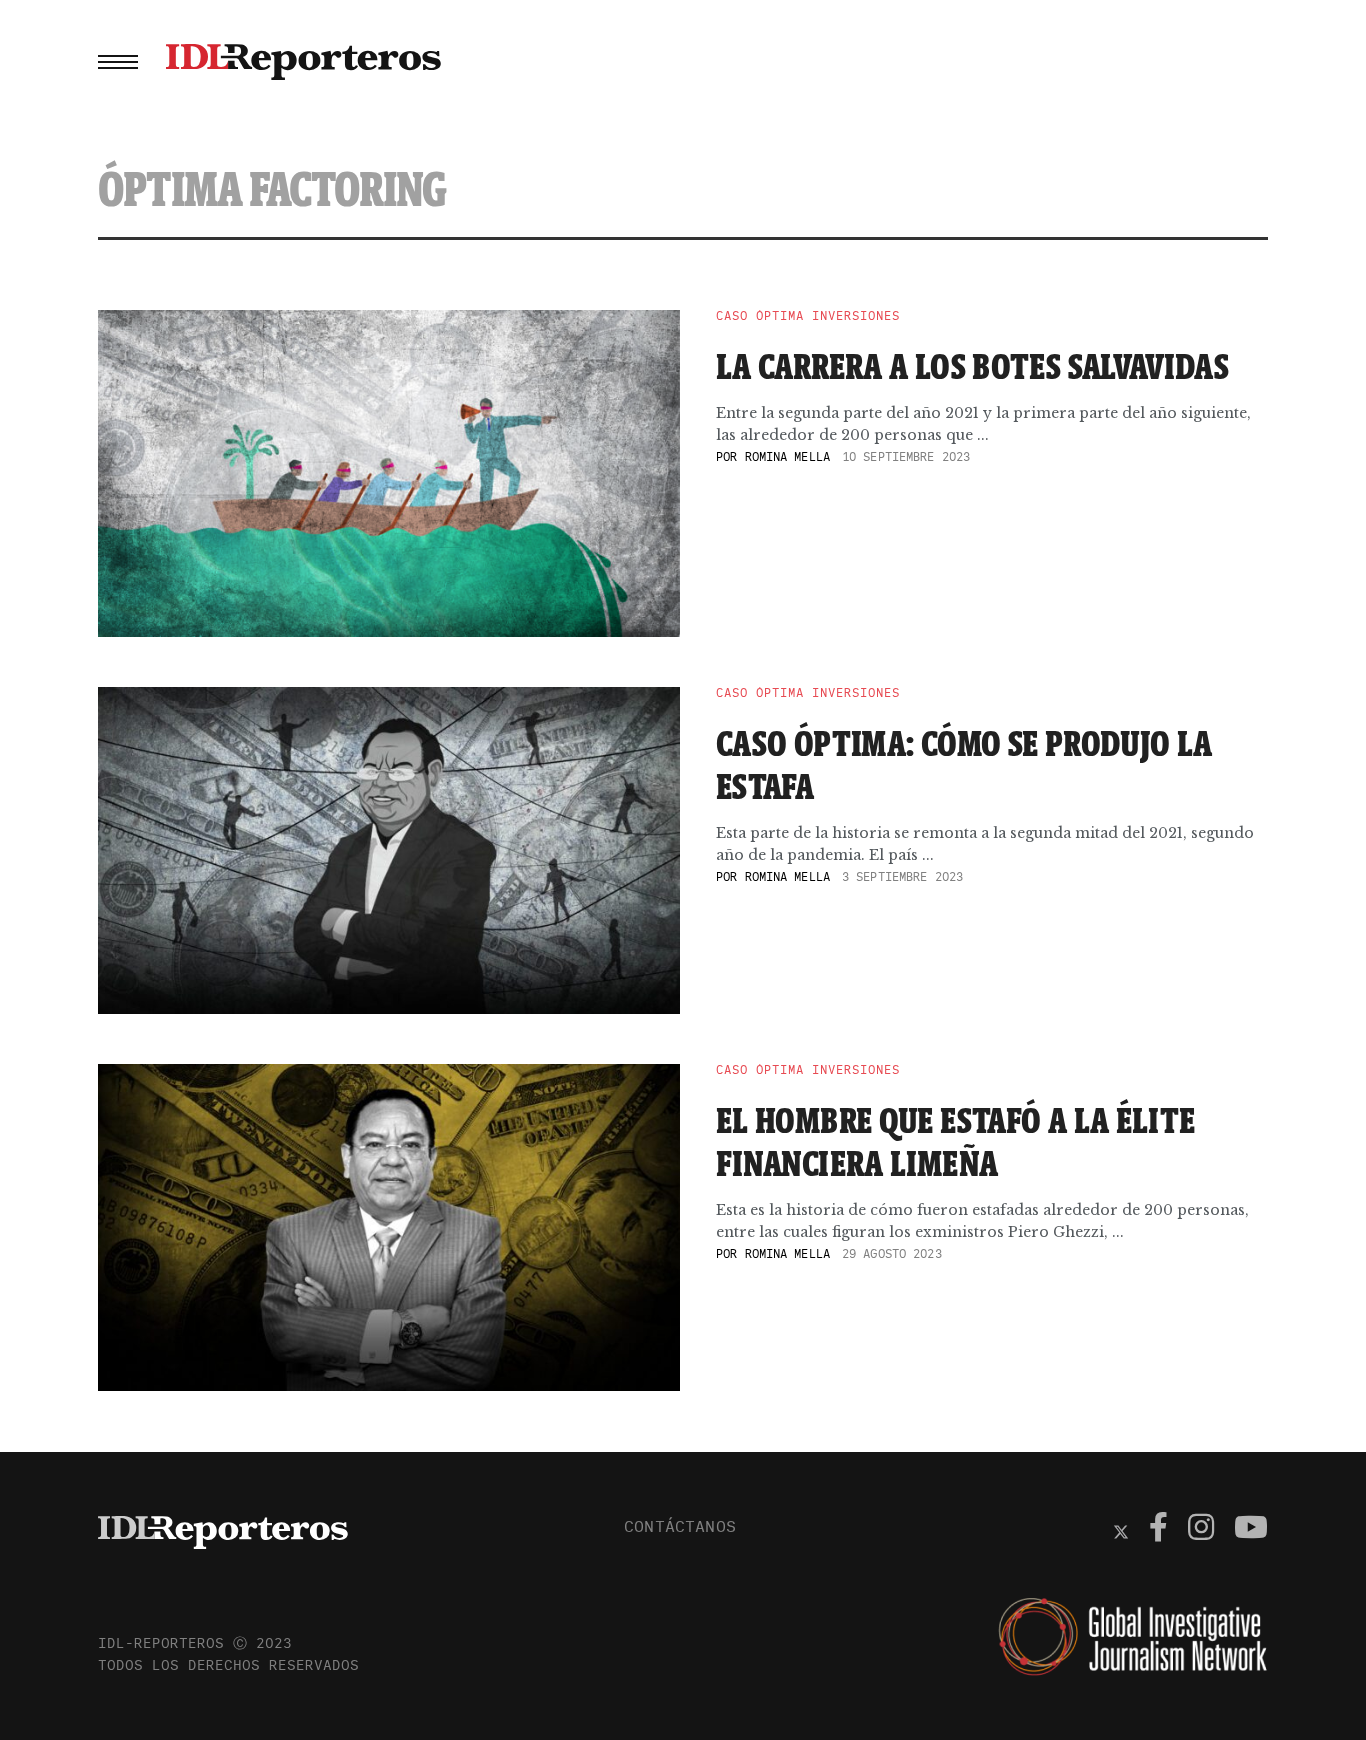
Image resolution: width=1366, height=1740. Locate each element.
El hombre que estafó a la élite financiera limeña (955, 1141)
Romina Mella (787, 456)
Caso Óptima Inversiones (808, 316)
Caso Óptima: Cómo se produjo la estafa (964, 764)
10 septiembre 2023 (906, 456)
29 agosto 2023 (892, 1253)
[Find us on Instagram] (1201, 1530)
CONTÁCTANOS (680, 1526)
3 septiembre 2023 (902, 876)
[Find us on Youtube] (1251, 1530)
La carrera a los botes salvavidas (972, 366)
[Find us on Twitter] (1121, 1530)
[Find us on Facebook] (1158, 1530)
